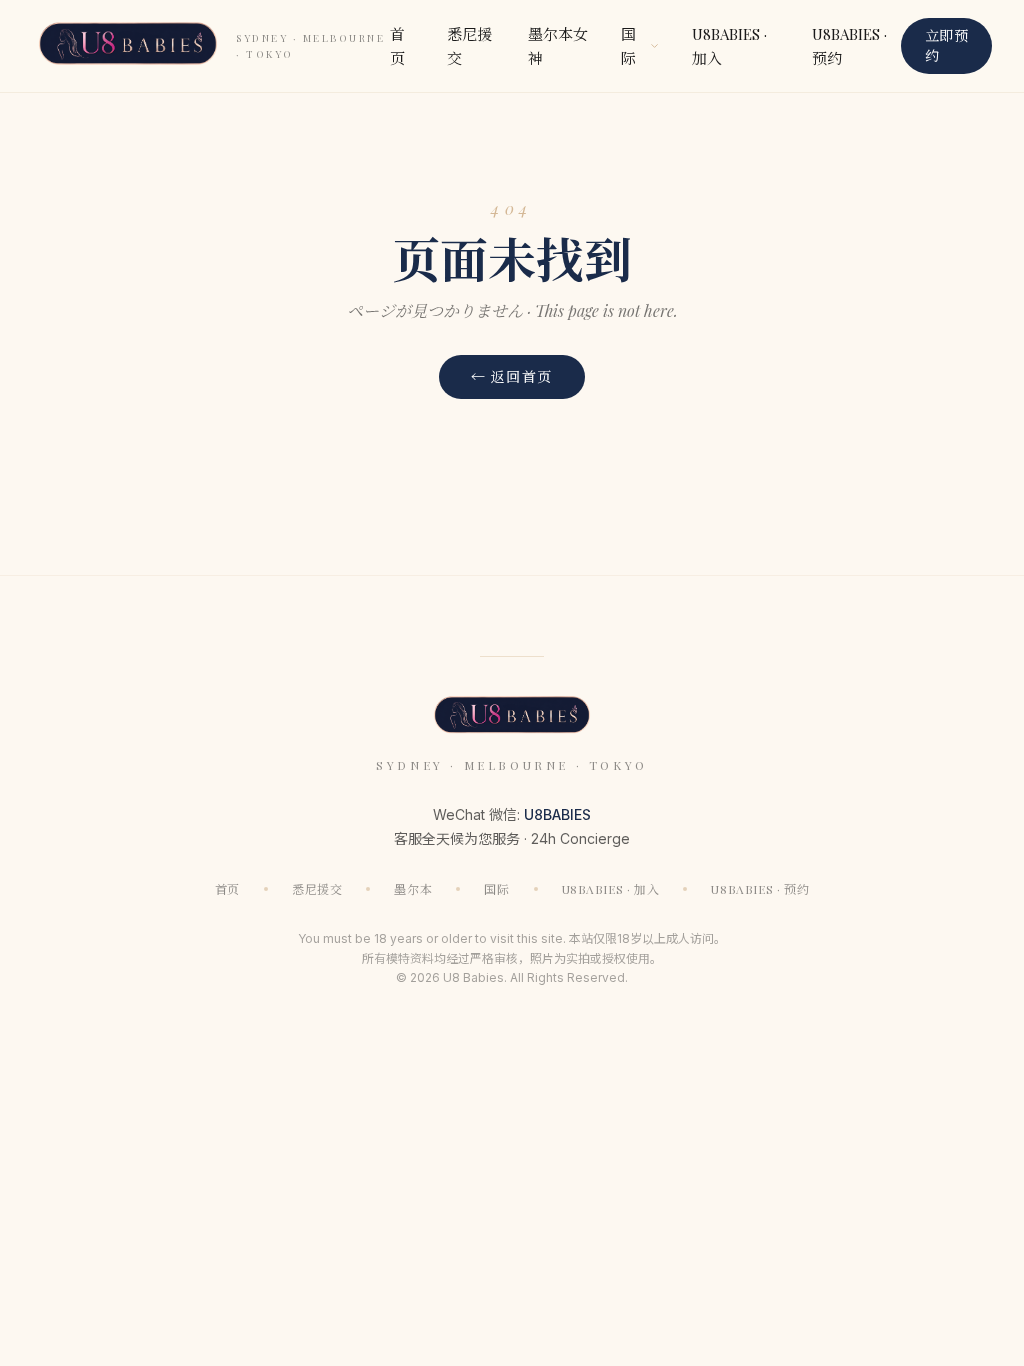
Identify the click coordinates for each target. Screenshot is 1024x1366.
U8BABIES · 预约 (849, 46)
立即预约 (946, 45)
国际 (496, 889)
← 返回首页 (511, 376)
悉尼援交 (469, 46)
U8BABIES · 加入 (729, 46)
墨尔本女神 (558, 46)
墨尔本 (413, 889)
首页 (397, 46)
